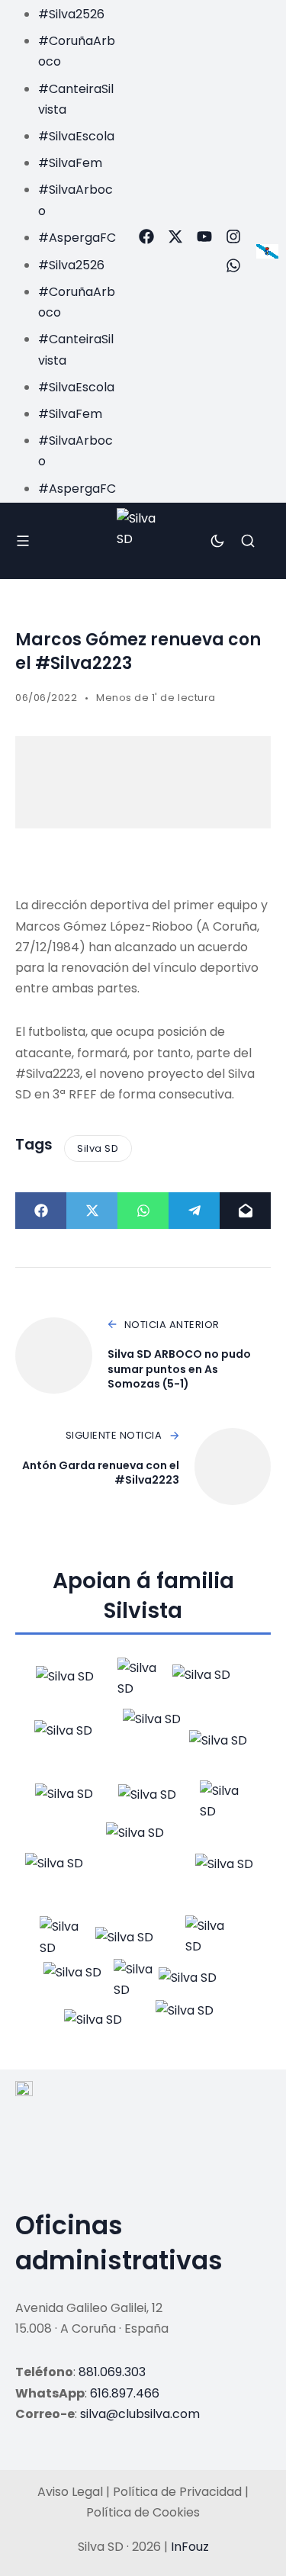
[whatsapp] (233, 265)
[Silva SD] (143, 540)
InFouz (190, 2547)
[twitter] (175, 236)
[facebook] (146, 236)
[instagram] (233, 236)
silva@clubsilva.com (140, 2414)
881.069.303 (112, 2372)
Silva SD (98, 1148)
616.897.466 (125, 2393)
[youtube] (204, 236)
